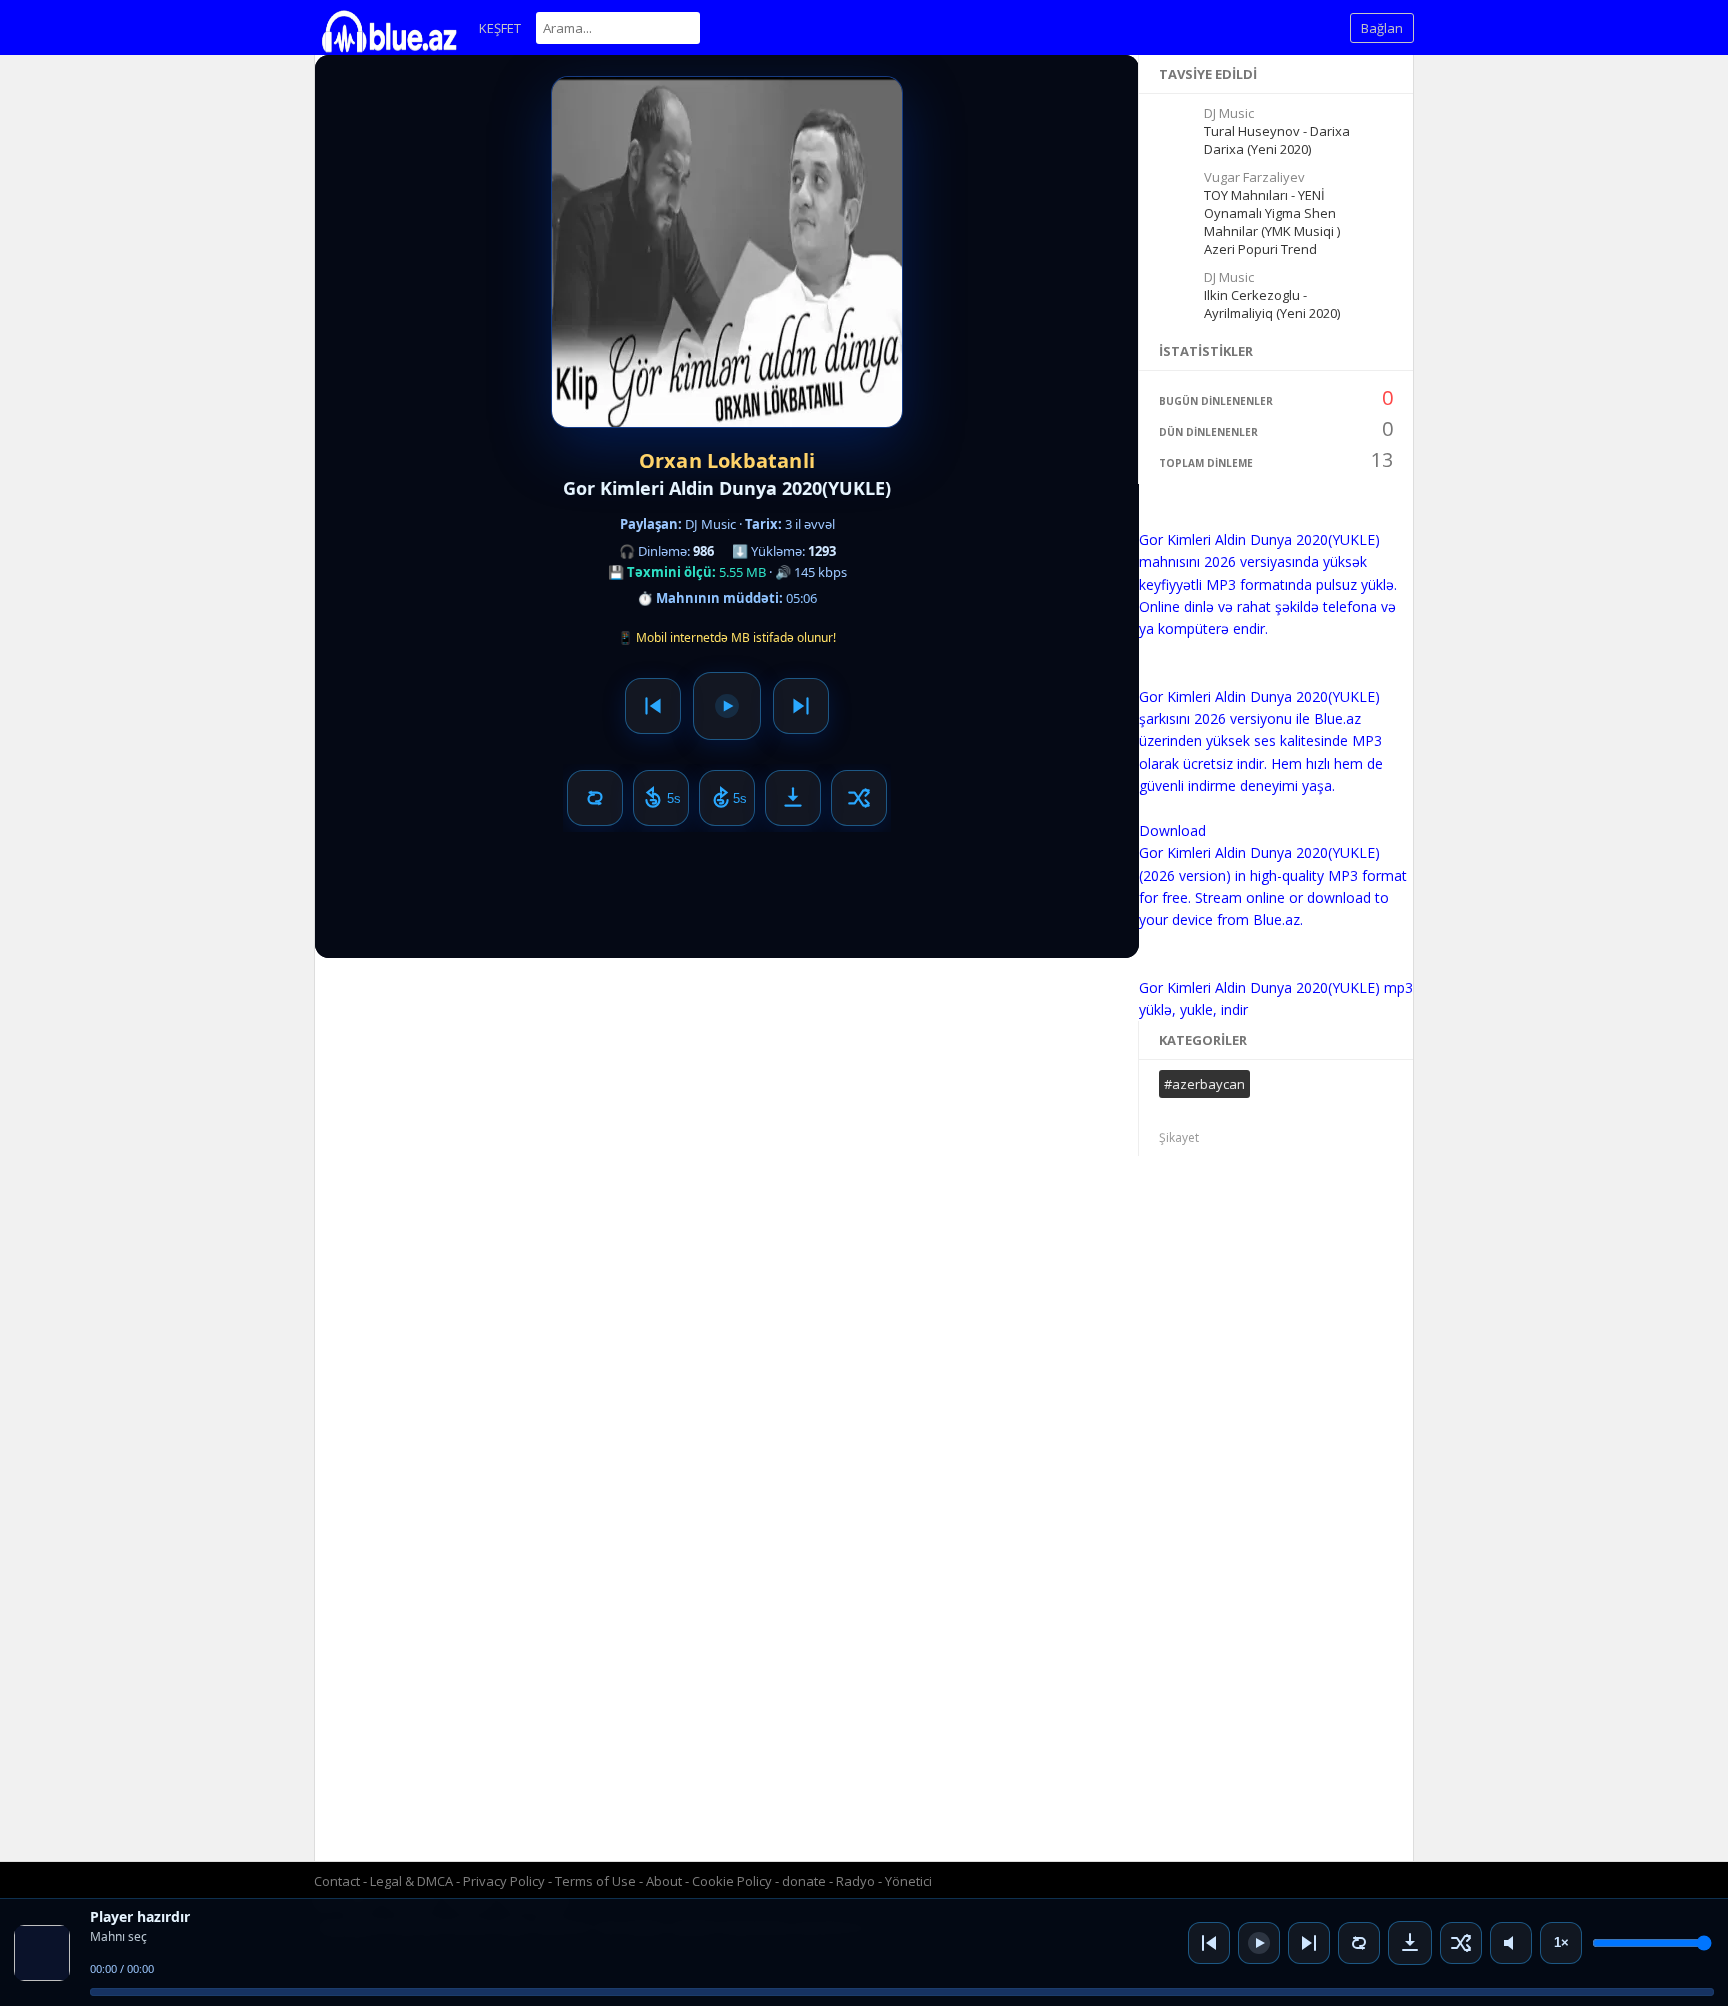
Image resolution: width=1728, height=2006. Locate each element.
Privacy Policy (504, 1881)
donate (804, 1881)
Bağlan (1382, 28)
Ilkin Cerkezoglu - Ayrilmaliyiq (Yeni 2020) (1272, 304)
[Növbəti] (1309, 1943)
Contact (337, 1881)
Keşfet (500, 28)
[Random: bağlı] (1461, 1943)
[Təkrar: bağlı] (1359, 1943)
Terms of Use (595, 1881)
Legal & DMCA (411, 1881)
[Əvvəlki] (1209, 1943)
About (664, 1881)
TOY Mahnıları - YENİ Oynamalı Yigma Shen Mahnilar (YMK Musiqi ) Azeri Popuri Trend (1272, 222)
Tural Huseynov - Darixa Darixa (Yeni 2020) (1277, 140)
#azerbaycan (1204, 1084)
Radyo (855, 1881)
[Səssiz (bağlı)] (1511, 1943)
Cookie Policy (733, 1881)
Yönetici (908, 1881)
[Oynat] (1259, 1943)
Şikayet (1179, 1137)
